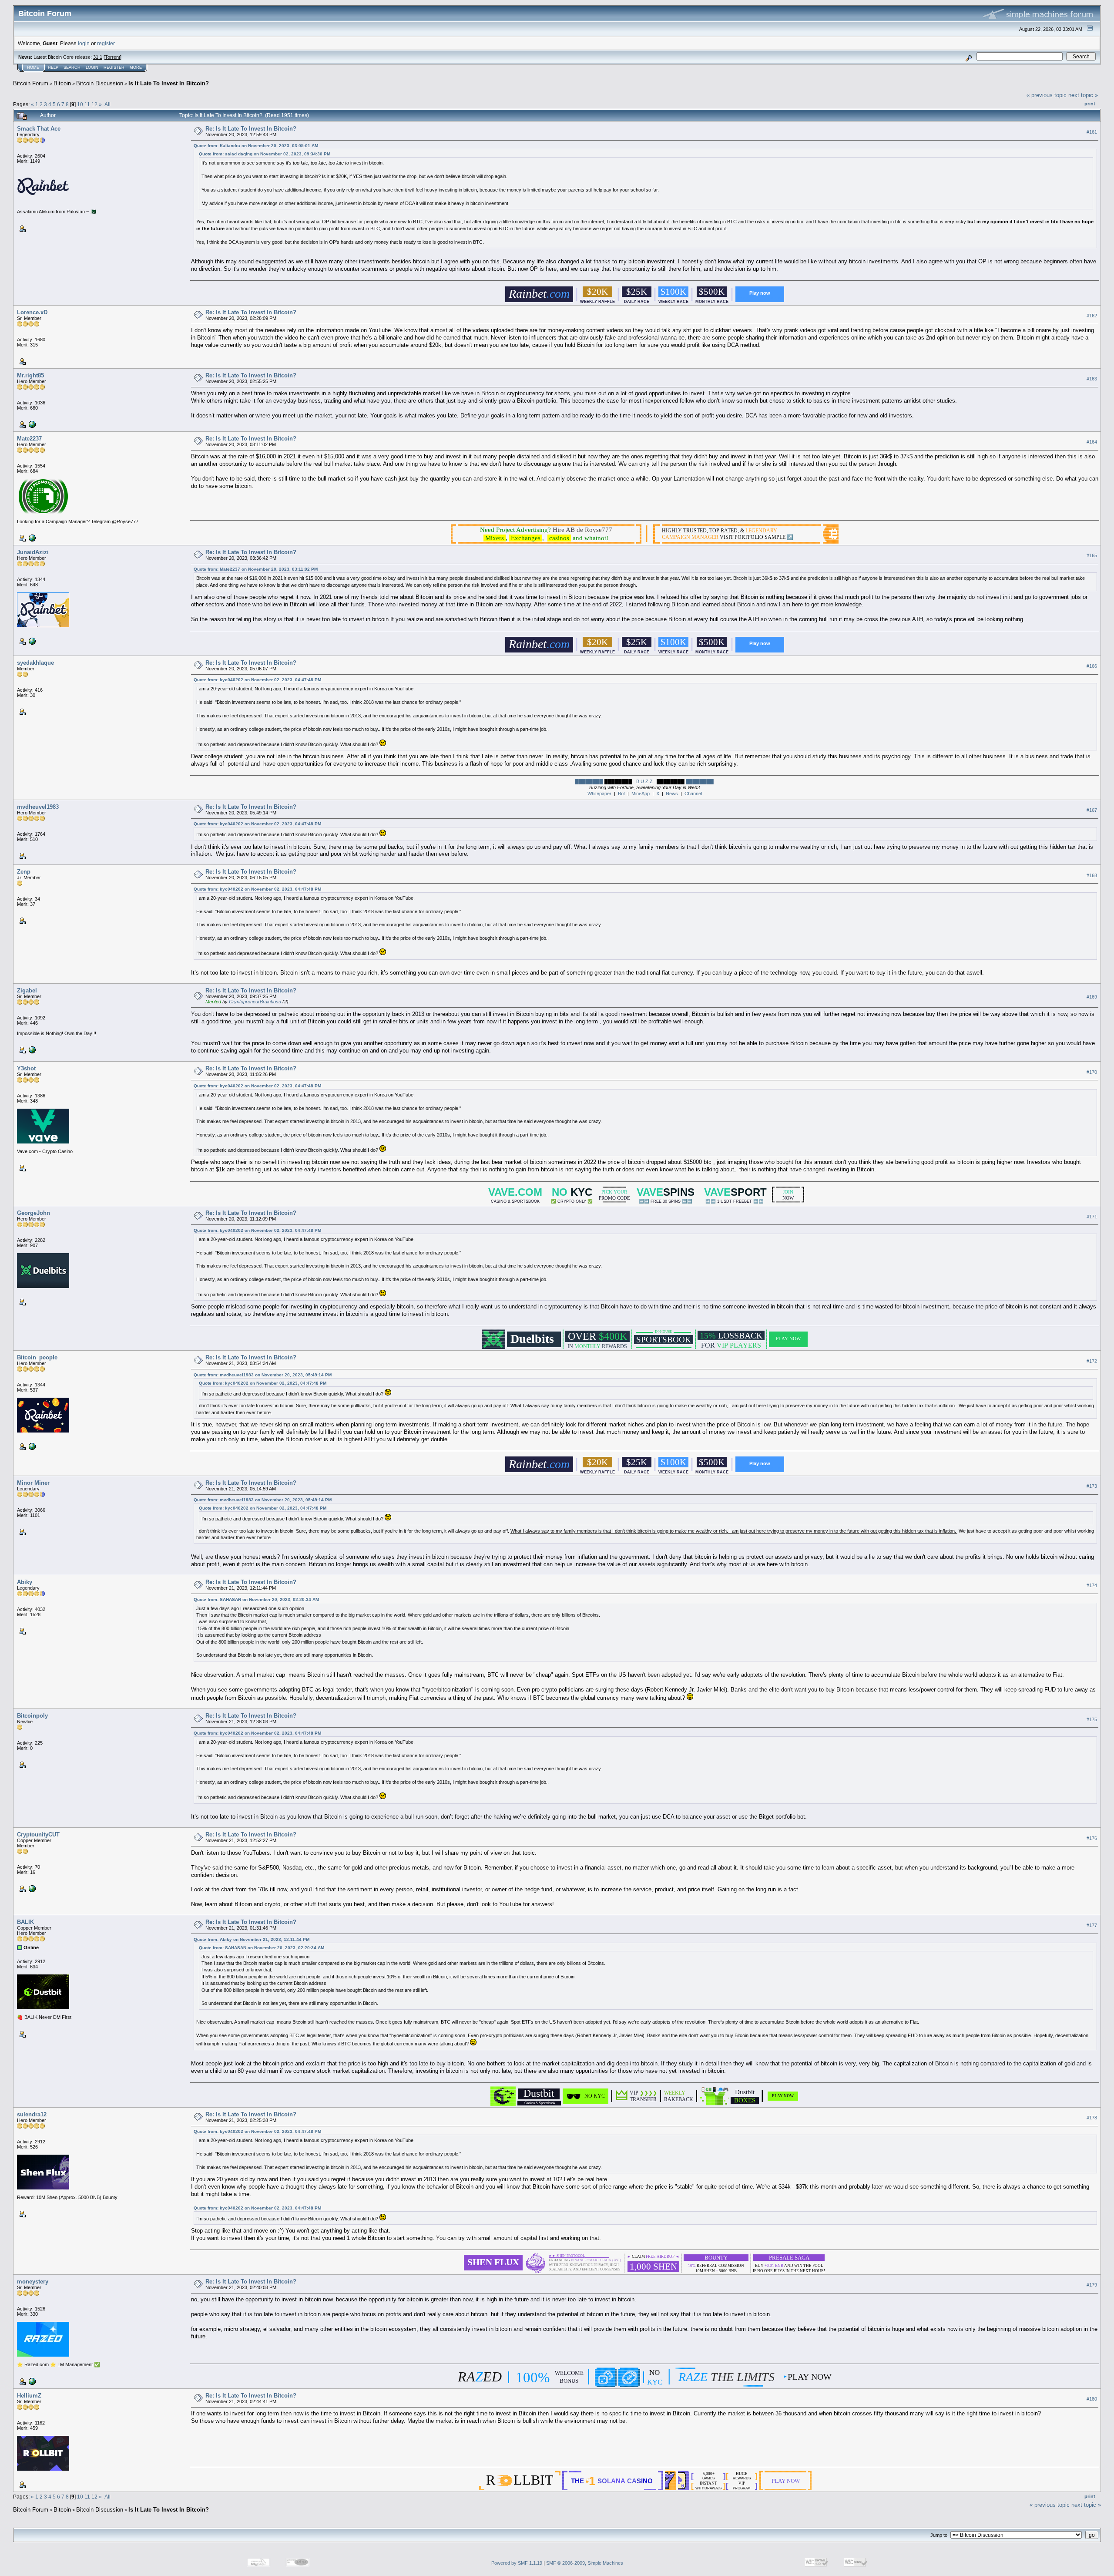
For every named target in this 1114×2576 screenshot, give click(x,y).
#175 (1092, 1719)
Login (92, 67)
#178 (1092, 2118)
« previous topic (1047, 95)
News (672, 794)
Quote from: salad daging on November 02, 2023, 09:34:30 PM (265, 154)
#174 (1092, 1586)
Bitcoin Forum (31, 83)
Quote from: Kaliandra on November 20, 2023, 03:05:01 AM (256, 146)
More (136, 67)
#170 (1092, 1072)
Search (72, 67)
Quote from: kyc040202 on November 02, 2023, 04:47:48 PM (257, 680)
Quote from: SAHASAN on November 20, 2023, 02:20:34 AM (256, 1599)
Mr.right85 (30, 375)
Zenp (24, 872)
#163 (1092, 379)
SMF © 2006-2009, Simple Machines (585, 2563)
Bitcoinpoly (32, 1716)
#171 (1092, 1217)
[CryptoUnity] (31, 1888)
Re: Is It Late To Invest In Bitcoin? (251, 129)
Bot (621, 794)
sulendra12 (32, 2114)
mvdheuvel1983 (38, 807)
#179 (1092, 2285)
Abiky (25, 1582)
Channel (693, 794)
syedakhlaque (35, 663)
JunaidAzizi (33, 552)
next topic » (1083, 95)
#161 (1092, 132)
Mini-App (641, 794)
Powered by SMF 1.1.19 (517, 2563)
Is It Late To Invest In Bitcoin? (169, 83)
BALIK (25, 1922)
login (84, 43)
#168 (1092, 875)
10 (80, 104)
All (107, 104)
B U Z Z (644, 781)
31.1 (98, 57)
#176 (1092, 1838)
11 (87, 104)
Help (53, 67)
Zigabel (27, 990)
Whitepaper (599, 794)
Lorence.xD (32, 312)
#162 (1092, 316)
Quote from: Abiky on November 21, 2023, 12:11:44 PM (252, 1939)
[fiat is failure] (31, 2381)
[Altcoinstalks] (31, 424)
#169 (1092, 997)
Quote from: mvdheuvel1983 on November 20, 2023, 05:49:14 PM (263, 1375)
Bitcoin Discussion (100, 83)
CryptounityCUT (38, 1834)
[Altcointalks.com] (31, 1049)
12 (94, 104)
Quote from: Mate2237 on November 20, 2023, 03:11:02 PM (256, 569)
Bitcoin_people (37, 1357)
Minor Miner (33, 1483)
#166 (1092, 666)
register (106, 43)
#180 (1092, 2399)
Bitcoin (62, 83)
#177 (1092, 1926)
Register (114, 67)
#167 (1092, 810)
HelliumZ (29, 2396)
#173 (1092, 1486)
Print (1090, 104)
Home (33, 67)
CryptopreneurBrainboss (255, 1002)
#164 (1092, 442)
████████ (589, 781)
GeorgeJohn (34, 1213)
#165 (1092, 555)
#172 (1092, 1361)
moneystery (33, 2282)
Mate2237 (29, 439)
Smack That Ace (39, 129)
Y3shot (26, 1068)
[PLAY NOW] (783, 2101)
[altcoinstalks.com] (31, 641)
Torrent (112, 57)
